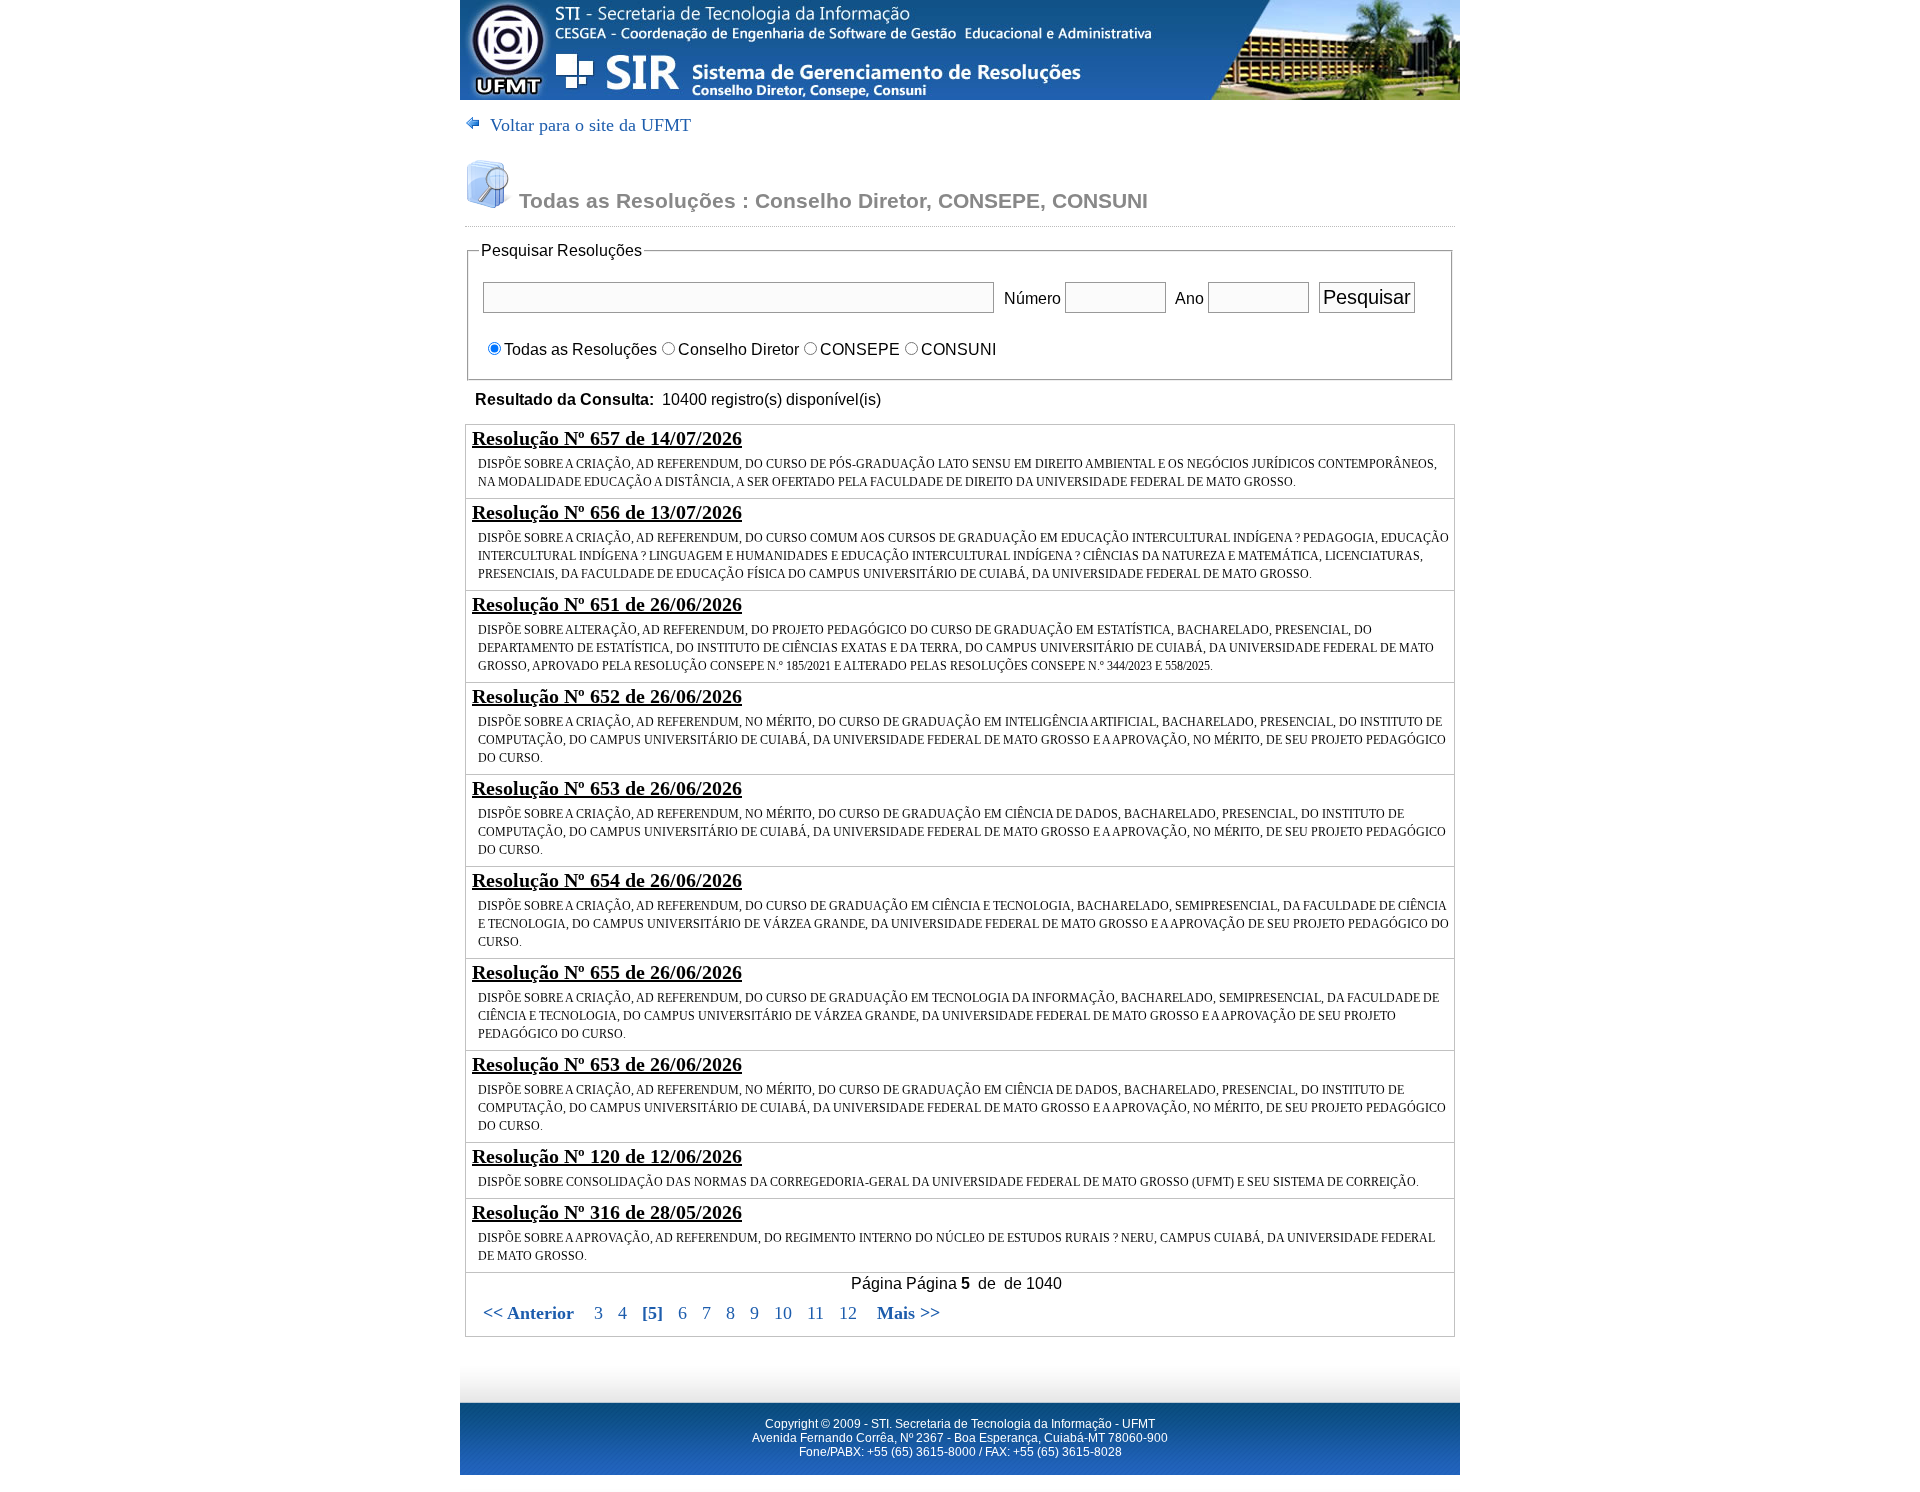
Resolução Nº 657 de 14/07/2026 (607, 438)
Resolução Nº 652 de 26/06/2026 (607, 696)
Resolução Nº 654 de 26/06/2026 (607, 880)
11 (818, 1313)
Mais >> (908, 1313)
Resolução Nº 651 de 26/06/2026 (607, 604)
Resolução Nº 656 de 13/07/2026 (607, 512)
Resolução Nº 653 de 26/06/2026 (607, 788)
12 (848, 1313)
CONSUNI (958, 349)
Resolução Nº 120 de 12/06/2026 (607, 1156)
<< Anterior (528, 1313)
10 (785, 1313)
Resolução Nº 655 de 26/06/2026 (607, 972)
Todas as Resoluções (580, 349)
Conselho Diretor (738, 349)
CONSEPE (860, 349)
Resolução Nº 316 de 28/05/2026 (607, 1212)
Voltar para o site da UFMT (590, 125)
